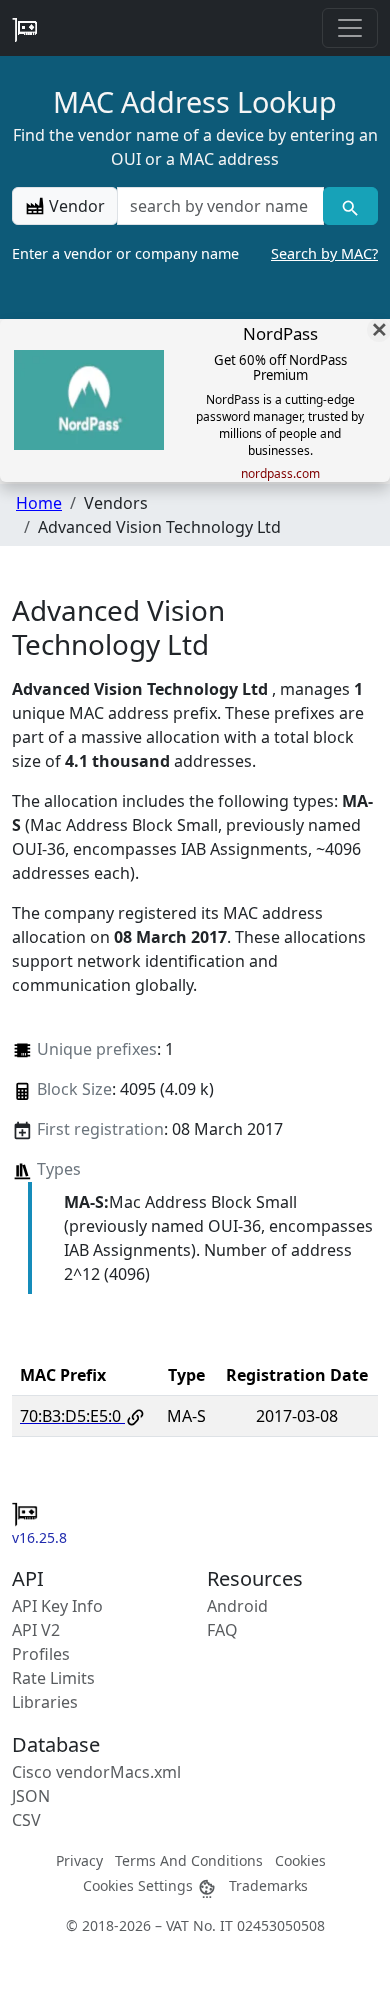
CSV (26, 1820)
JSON (31, 1796)
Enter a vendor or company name (195, 253)
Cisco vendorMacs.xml (96, 1772)
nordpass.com (280, 474)
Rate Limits (53, 1678)
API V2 (36, 1630)
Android (237, 1606)
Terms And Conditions (189, 1860)
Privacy (79, 1860)
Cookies (300, 1860)
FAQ (222, 1630)
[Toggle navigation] (350, 28)
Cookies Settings (140, 1885)
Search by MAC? (324, 253)
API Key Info (57, 1606)
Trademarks (268, 1885)
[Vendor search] (350, 206)
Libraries (45, 1702)
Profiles (41, 1654)
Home (39, 503)
